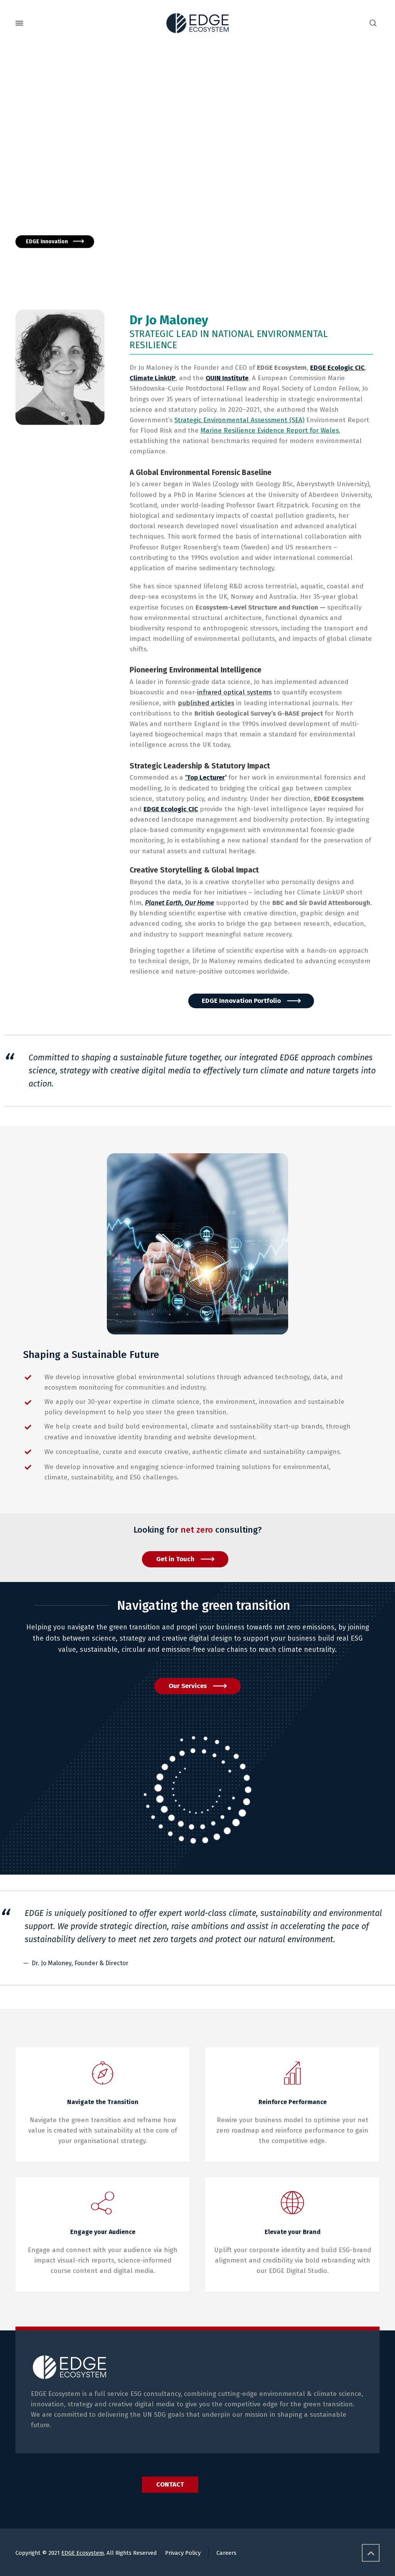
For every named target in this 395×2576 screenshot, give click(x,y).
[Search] (373, 23)
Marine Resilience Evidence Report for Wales (270, 430)
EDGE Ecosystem (83, 2553)
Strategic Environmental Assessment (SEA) (239, 420)
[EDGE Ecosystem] (197, 23)
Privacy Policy (183, 2553)
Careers (226, 2553)
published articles (206, 703)
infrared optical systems (234, 692)
